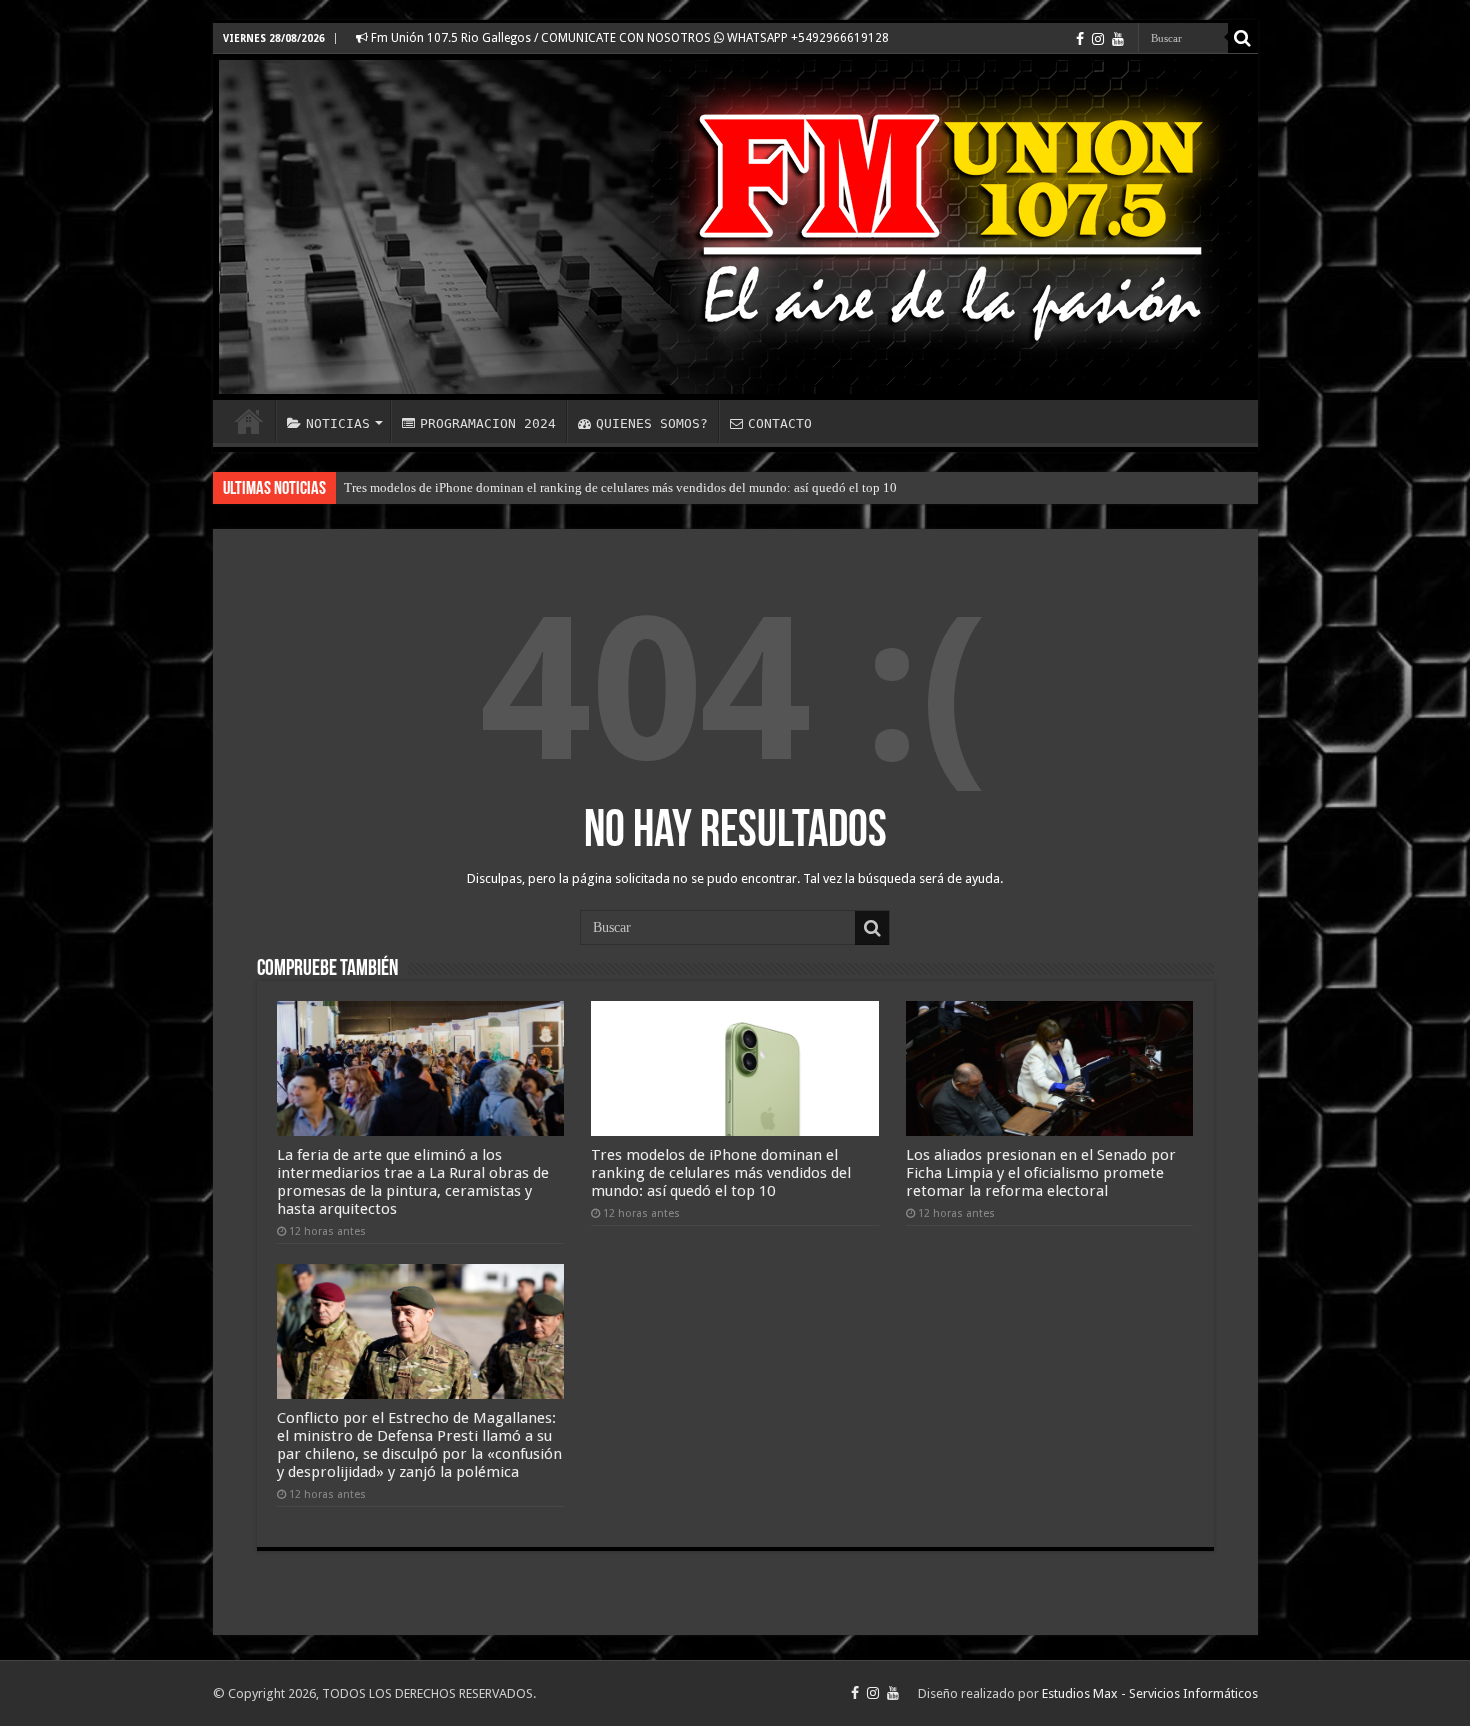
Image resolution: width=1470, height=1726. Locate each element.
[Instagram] (1098, 39)
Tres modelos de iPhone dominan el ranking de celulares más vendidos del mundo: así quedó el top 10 (620, 487)
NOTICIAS (338, 423)
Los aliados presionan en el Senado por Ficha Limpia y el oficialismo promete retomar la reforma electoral (1041, 1173)
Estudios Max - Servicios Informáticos (1150, 1693)
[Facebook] (1080, 39)
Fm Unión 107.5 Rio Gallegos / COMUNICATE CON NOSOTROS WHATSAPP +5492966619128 (628, 38)
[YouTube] (1118, 39)
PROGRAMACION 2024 (488, 423)
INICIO (249, 421)
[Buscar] (1243, 38)
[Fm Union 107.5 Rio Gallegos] (735, 227)
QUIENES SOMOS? (652, 423)
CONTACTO (780, 423)
